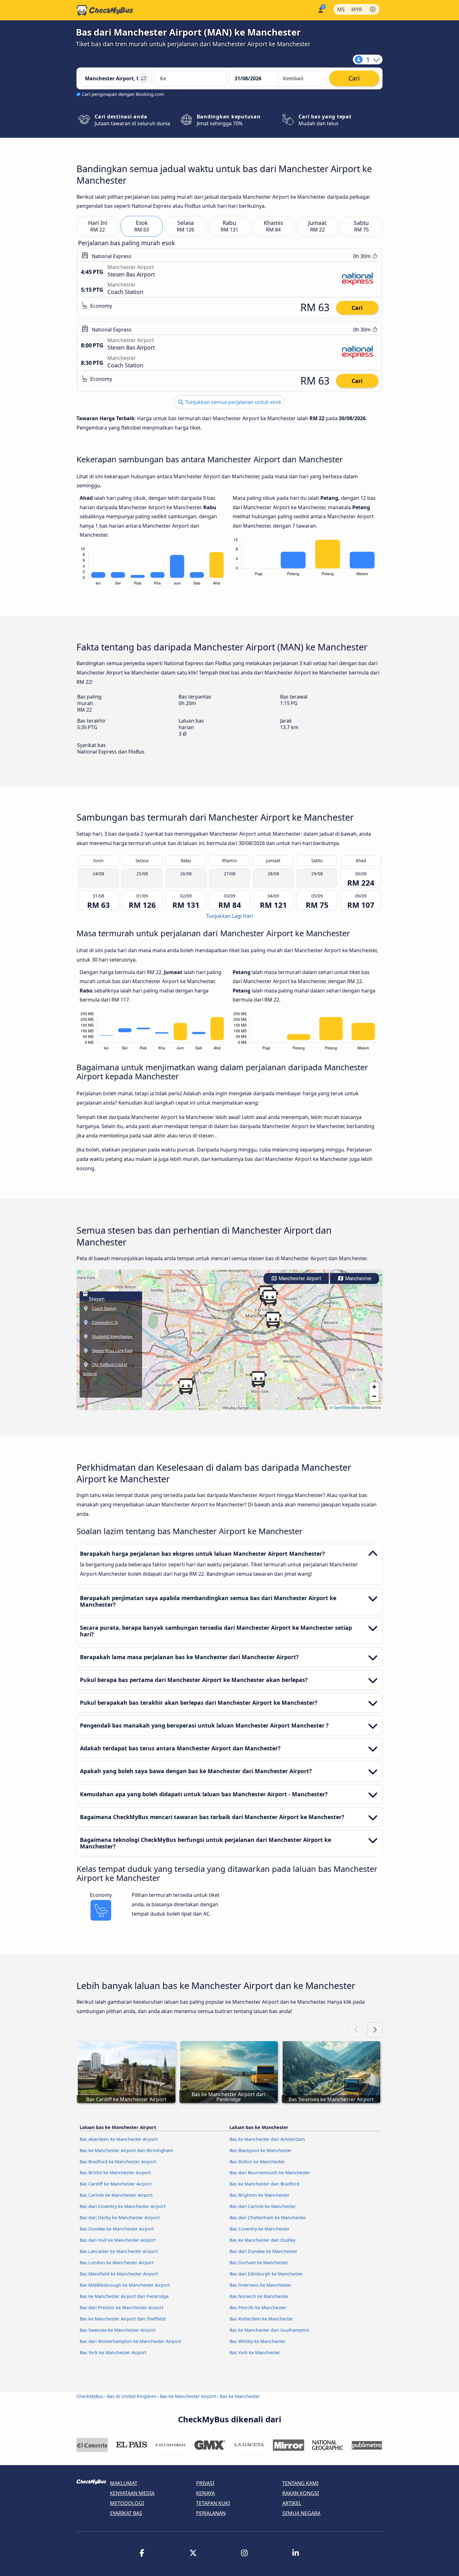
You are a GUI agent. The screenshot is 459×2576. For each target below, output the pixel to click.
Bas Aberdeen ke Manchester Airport (119, 2139)
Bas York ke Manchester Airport (113, 2352)
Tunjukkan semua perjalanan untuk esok (233, 402)
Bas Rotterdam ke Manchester (261, 2319)
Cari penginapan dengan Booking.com (123, 94)
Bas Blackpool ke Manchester (261, 2150)
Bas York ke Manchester (255, 2352)
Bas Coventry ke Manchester (259, 2229)
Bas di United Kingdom (132, 2396)
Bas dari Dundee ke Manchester (263, 2251)
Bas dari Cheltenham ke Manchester (268, 2218)
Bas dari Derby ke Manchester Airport (120, 2218)
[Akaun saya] (320, 10)
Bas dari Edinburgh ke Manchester (266, 2274)
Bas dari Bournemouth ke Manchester (270, 2173)
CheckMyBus (90, 2396)
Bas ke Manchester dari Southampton (269, 2330)
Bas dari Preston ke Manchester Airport (121, 2307)
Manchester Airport (299, 1278)
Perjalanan (211, 2513)
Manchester (358, 1278)
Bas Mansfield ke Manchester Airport (119, 2274)
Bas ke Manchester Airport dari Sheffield (123, 2319)
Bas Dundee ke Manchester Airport (117, 2229)
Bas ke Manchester (240, 2396)
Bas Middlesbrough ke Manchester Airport (125, 2285)
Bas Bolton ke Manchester (257, 2162)
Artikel (292, 2503)
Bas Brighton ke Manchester (259, 2195)
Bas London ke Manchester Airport (117, 2263)
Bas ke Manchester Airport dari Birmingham (126, 2150)
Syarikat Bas (126, 2513)
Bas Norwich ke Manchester (259, 2296)
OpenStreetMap (347, 1407)
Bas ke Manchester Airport (188, 2396)
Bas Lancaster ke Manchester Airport (119, 2251)
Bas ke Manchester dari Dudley (262, 2240)
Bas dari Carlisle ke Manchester (263, 2206)
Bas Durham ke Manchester (259, 2263)
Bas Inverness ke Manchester (260, 2285)
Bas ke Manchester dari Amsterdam (267, 2139)
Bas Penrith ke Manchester (258, 2307)
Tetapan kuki (213, 2503)
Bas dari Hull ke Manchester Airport (118, 2240)
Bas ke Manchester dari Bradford (264, 2184)
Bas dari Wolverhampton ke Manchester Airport (130, 2341)
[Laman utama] (105, 10)
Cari (357, 308)
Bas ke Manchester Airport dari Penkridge (124, 2296)
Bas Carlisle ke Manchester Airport (116, 2195)
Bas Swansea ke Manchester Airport (118, 2330)
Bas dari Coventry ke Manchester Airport (123, 2206)
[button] (273, 1320)
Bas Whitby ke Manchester (257, 2341)
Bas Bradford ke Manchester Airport (118, 2162)
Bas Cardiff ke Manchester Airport (116, 2184)
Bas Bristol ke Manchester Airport (115, 2173)
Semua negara (301, 2513)
